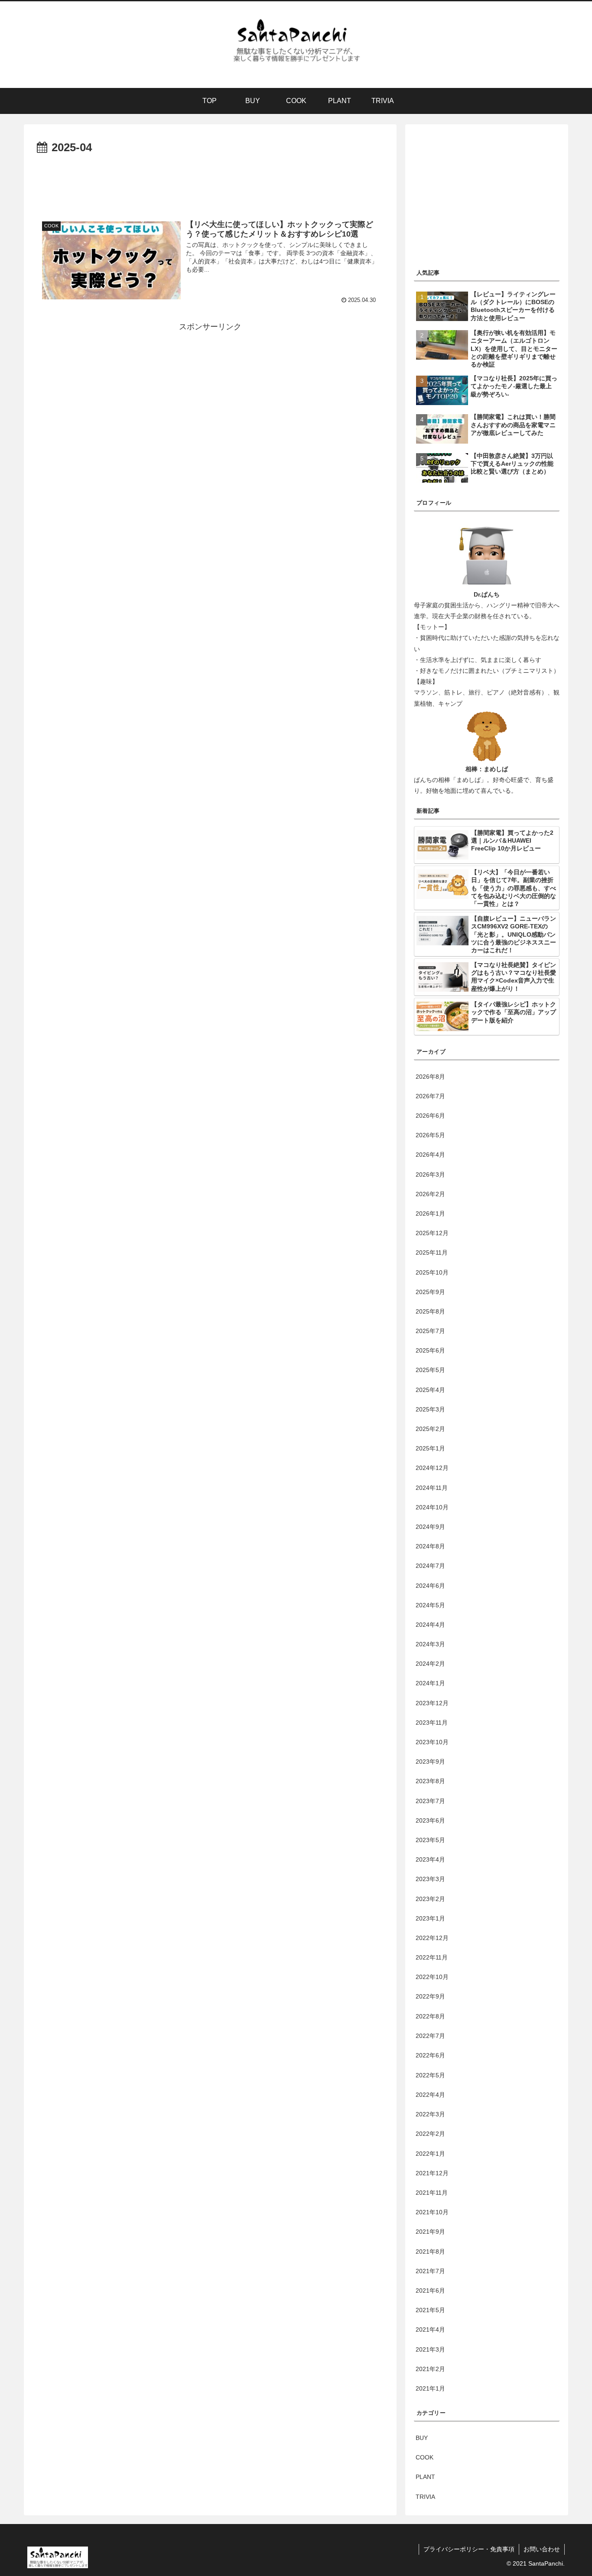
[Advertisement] (210, 182)
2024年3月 (430, 1645)
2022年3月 (430, 2114)
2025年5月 (430, 1370)
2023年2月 (430, 1899)
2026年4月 (430, 1155)
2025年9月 (430, 1292)
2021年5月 (430, 2310)
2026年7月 (430, 1097)
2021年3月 (430, 2349)
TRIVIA (425, 2497)
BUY (422, 2438)
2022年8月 (430, 2016)
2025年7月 (430, 1331)
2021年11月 (432, 2193)
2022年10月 (432, 1977)
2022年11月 (432, 1958)
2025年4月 (430, 1390)
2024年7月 (430, 1566)
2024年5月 (430, 1605)
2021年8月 (430, 2252)
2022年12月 (432, 1938)
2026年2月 (430, 1194)
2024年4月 (430, 1625)
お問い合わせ (542, 2549)
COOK (424, 2457)
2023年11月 (432, 1723)
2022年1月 (430, 2154)
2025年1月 (430, 1449)
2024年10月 (432, 1507)
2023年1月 (430, 1918)
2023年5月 (430, 1840)
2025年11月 (432, 1253)
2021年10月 (432, 2212)
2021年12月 (432, 2173)
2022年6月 (430, 2056)
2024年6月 (430, 1586)
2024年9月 (430, 1527)
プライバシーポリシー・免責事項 (469, 2549)
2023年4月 (430, 1860)
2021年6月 (430, 2290)
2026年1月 (430, 1214)
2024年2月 (430, 1664)
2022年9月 (430, 1997)
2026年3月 (430, 1174)
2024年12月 (432, 1468)
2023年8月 (430, 1781)
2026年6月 (430, 1116)
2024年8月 (430, 1547)
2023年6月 (430, 1820)
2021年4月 (430, 2329)
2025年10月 (432, 1272)
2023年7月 (430, 1801)
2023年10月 (432, 1742)
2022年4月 (430, 2095)
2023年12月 (432, 1703)
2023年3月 (430, 1879)
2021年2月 (430, 2369)
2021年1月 (430, 2388)
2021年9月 (430, 2232)
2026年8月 (430, 1077)
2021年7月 (430, 2271)
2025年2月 (430, 1429)
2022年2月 (430, 2134)
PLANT (425, 2477)
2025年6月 (430, 1351)
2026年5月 (430, 1136)
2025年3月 (430, 1410)
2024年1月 (430, 1684)
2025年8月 (430, 1312)
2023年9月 (430, 1762)
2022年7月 (430, 2036)
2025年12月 (432, 1233)
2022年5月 (430, 2075)
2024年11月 (432, 1488)
